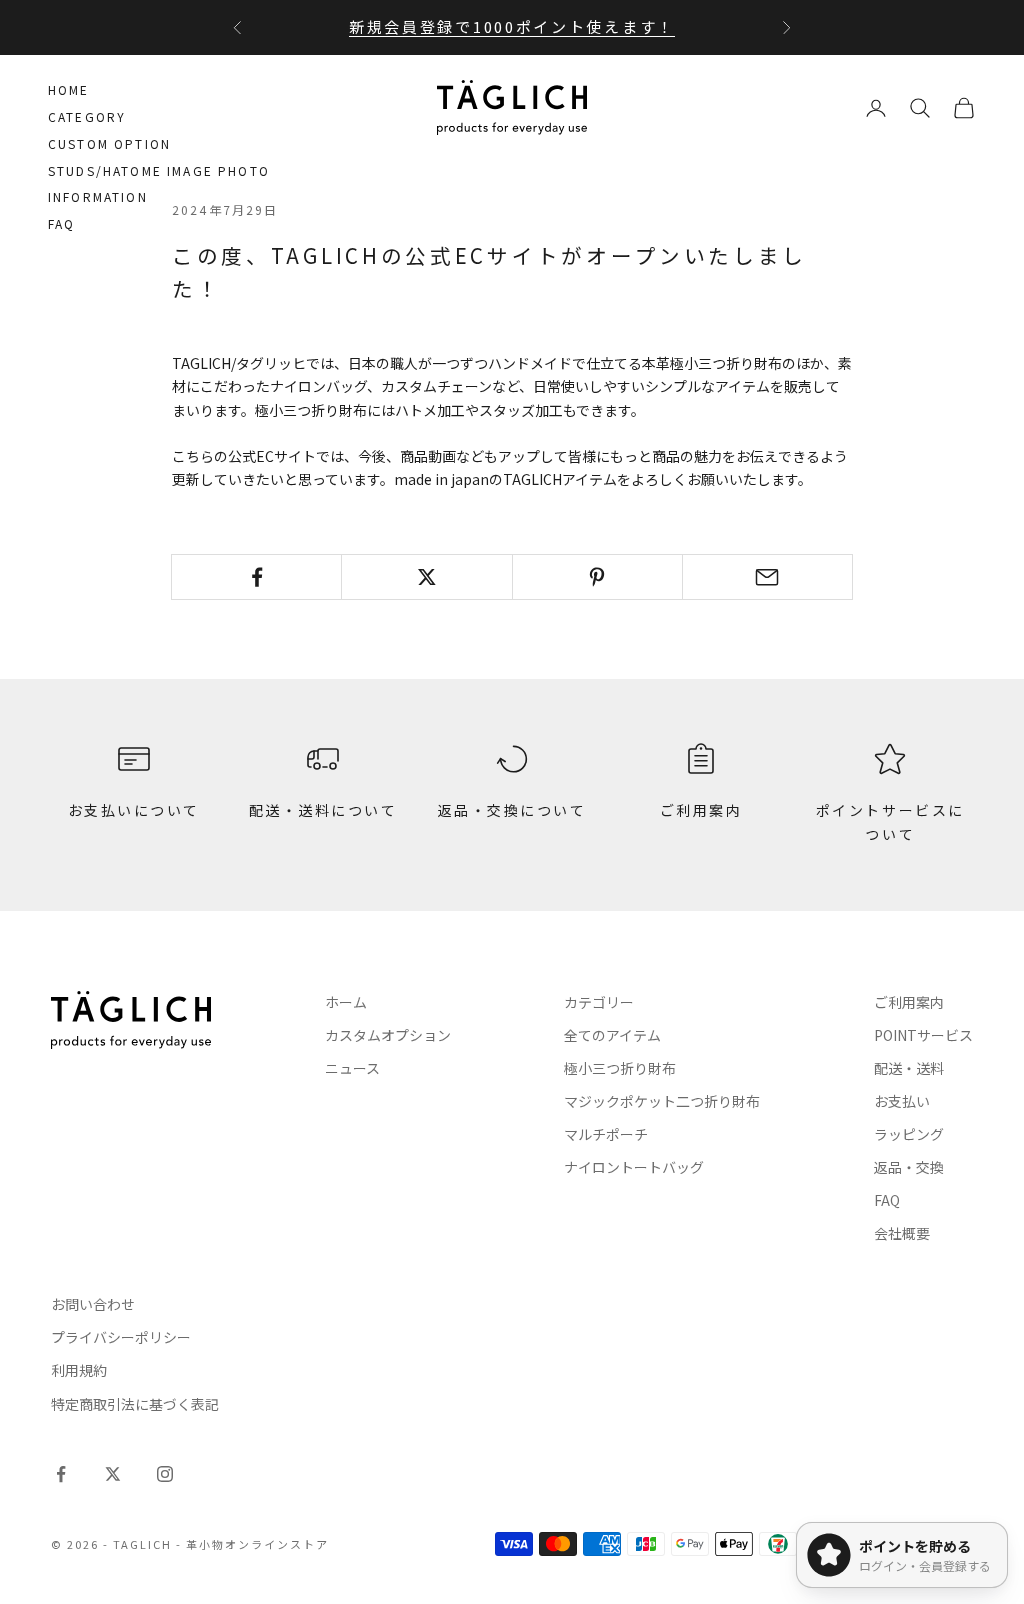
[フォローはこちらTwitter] (113, 1474)
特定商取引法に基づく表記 (135, 1404)
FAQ (61, 223)
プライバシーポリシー (121, 1337)
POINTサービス (923, 1035)
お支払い (902, 1101)
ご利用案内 (701, 810)
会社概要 (902, 1233)
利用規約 (79, 1370)
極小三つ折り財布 (620, 1068)
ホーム (346, 1002)
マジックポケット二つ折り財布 (662, 1101)
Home (69, 89)
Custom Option (109, 143)
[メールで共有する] (767, 577)
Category (87, 116)
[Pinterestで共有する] (597, 577)
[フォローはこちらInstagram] (165, 1474)
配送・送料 (909, 1068)
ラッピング (909, 1134)
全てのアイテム (612, 1035)
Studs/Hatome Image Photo (159, 170)
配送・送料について (323, 810)
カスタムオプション (388, 1035)
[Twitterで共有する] (426, 577)
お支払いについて (134, 810)
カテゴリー (599, 1002)
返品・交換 (909, 1167)
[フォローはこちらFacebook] (61, 1474)
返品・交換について (512, 810)
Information (98, 196)
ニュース (352, 1068)
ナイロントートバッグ (634, 1167)
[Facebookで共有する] (256, 577)
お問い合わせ (93, 1304)
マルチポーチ (606, 1134)
